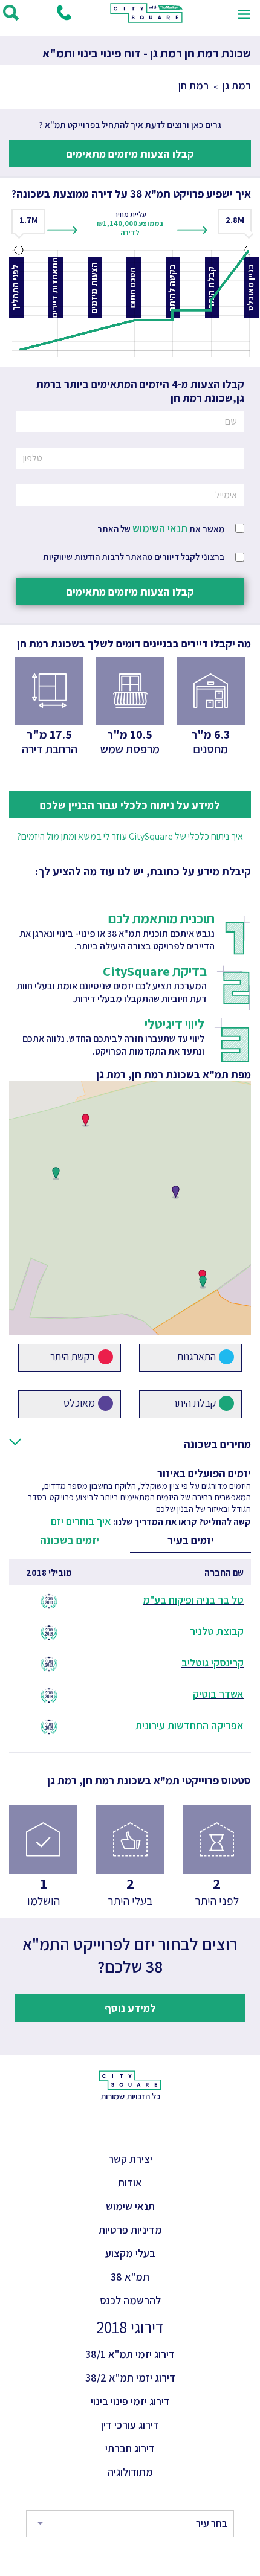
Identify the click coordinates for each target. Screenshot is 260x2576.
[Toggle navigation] (244, 13)
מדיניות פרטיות (130, 2230)
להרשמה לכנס (130, 2300)
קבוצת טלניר (217, 1631)
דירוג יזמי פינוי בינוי (130, 2401)
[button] (86, 1120)
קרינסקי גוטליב (213, 1662)
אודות (130, 2183)
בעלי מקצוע (130, 2253)
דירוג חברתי (130, 2448)
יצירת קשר (130, 2159)
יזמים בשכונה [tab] (70, 1540)
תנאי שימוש (130, 2206)
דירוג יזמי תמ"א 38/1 (130, 2354)
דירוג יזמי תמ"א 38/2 (130, 2378)
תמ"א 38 (130, 2277)
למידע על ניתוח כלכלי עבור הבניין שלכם (130, 805)
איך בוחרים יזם (81, 1521)
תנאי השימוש (160, 528)
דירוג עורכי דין (130, 2425)
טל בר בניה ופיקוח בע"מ (193, 1600)
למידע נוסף (130, 2008)
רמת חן (193, 85)
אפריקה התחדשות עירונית (190, 1725)
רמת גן (237, 85)
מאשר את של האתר (161, 528)
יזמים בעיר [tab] (191, 1540)
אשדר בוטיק (218, 1694)
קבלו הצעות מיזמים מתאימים (130, 154)
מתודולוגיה (130, 2472)
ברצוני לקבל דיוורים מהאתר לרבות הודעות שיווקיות (134, 557)
